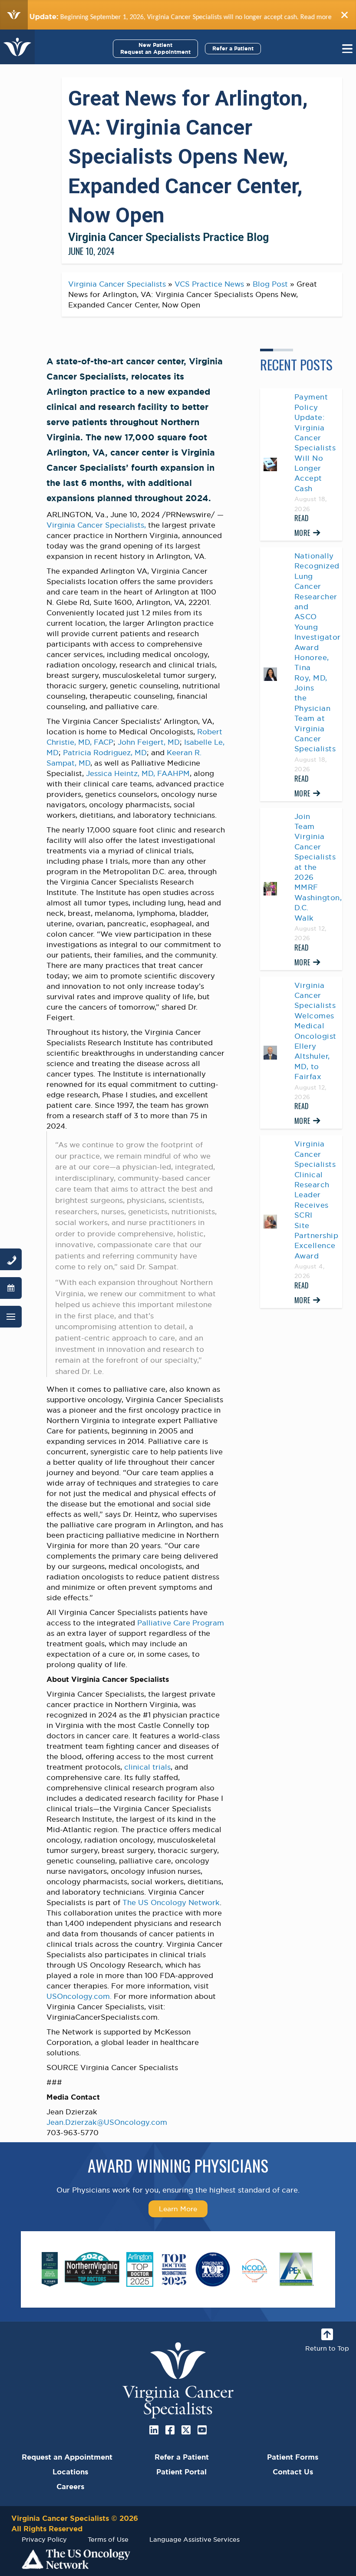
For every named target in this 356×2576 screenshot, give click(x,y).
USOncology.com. (79, 1996)
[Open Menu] (11, 1317)
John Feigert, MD (149, 742)
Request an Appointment (67, 2457)
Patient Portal (181, 2472)
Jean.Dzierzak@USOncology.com (107, 2122)
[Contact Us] (11, 1259)
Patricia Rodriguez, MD (105, 753)
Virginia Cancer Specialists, (96, 525)
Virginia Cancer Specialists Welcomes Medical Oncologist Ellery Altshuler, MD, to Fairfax (315, 1031)
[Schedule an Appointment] (11, 1288)
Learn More (178, 2209)
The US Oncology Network (171, 1902)
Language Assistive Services (194, 2539)
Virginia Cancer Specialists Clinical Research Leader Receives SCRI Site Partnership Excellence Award (316, 1200)
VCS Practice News (209, 284)
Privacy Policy (44, 2539)
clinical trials (147, 1767)
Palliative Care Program (181, 1623)
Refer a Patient (233, 48)
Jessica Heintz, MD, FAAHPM (138, 773)
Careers (70, 2487)
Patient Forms (293, 2457)
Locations (70, 2472)
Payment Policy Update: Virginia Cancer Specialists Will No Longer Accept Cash (315, 443)
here (307, 17)
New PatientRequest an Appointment (155, 48)
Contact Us (293, 2472)
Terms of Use (108, 2539)
